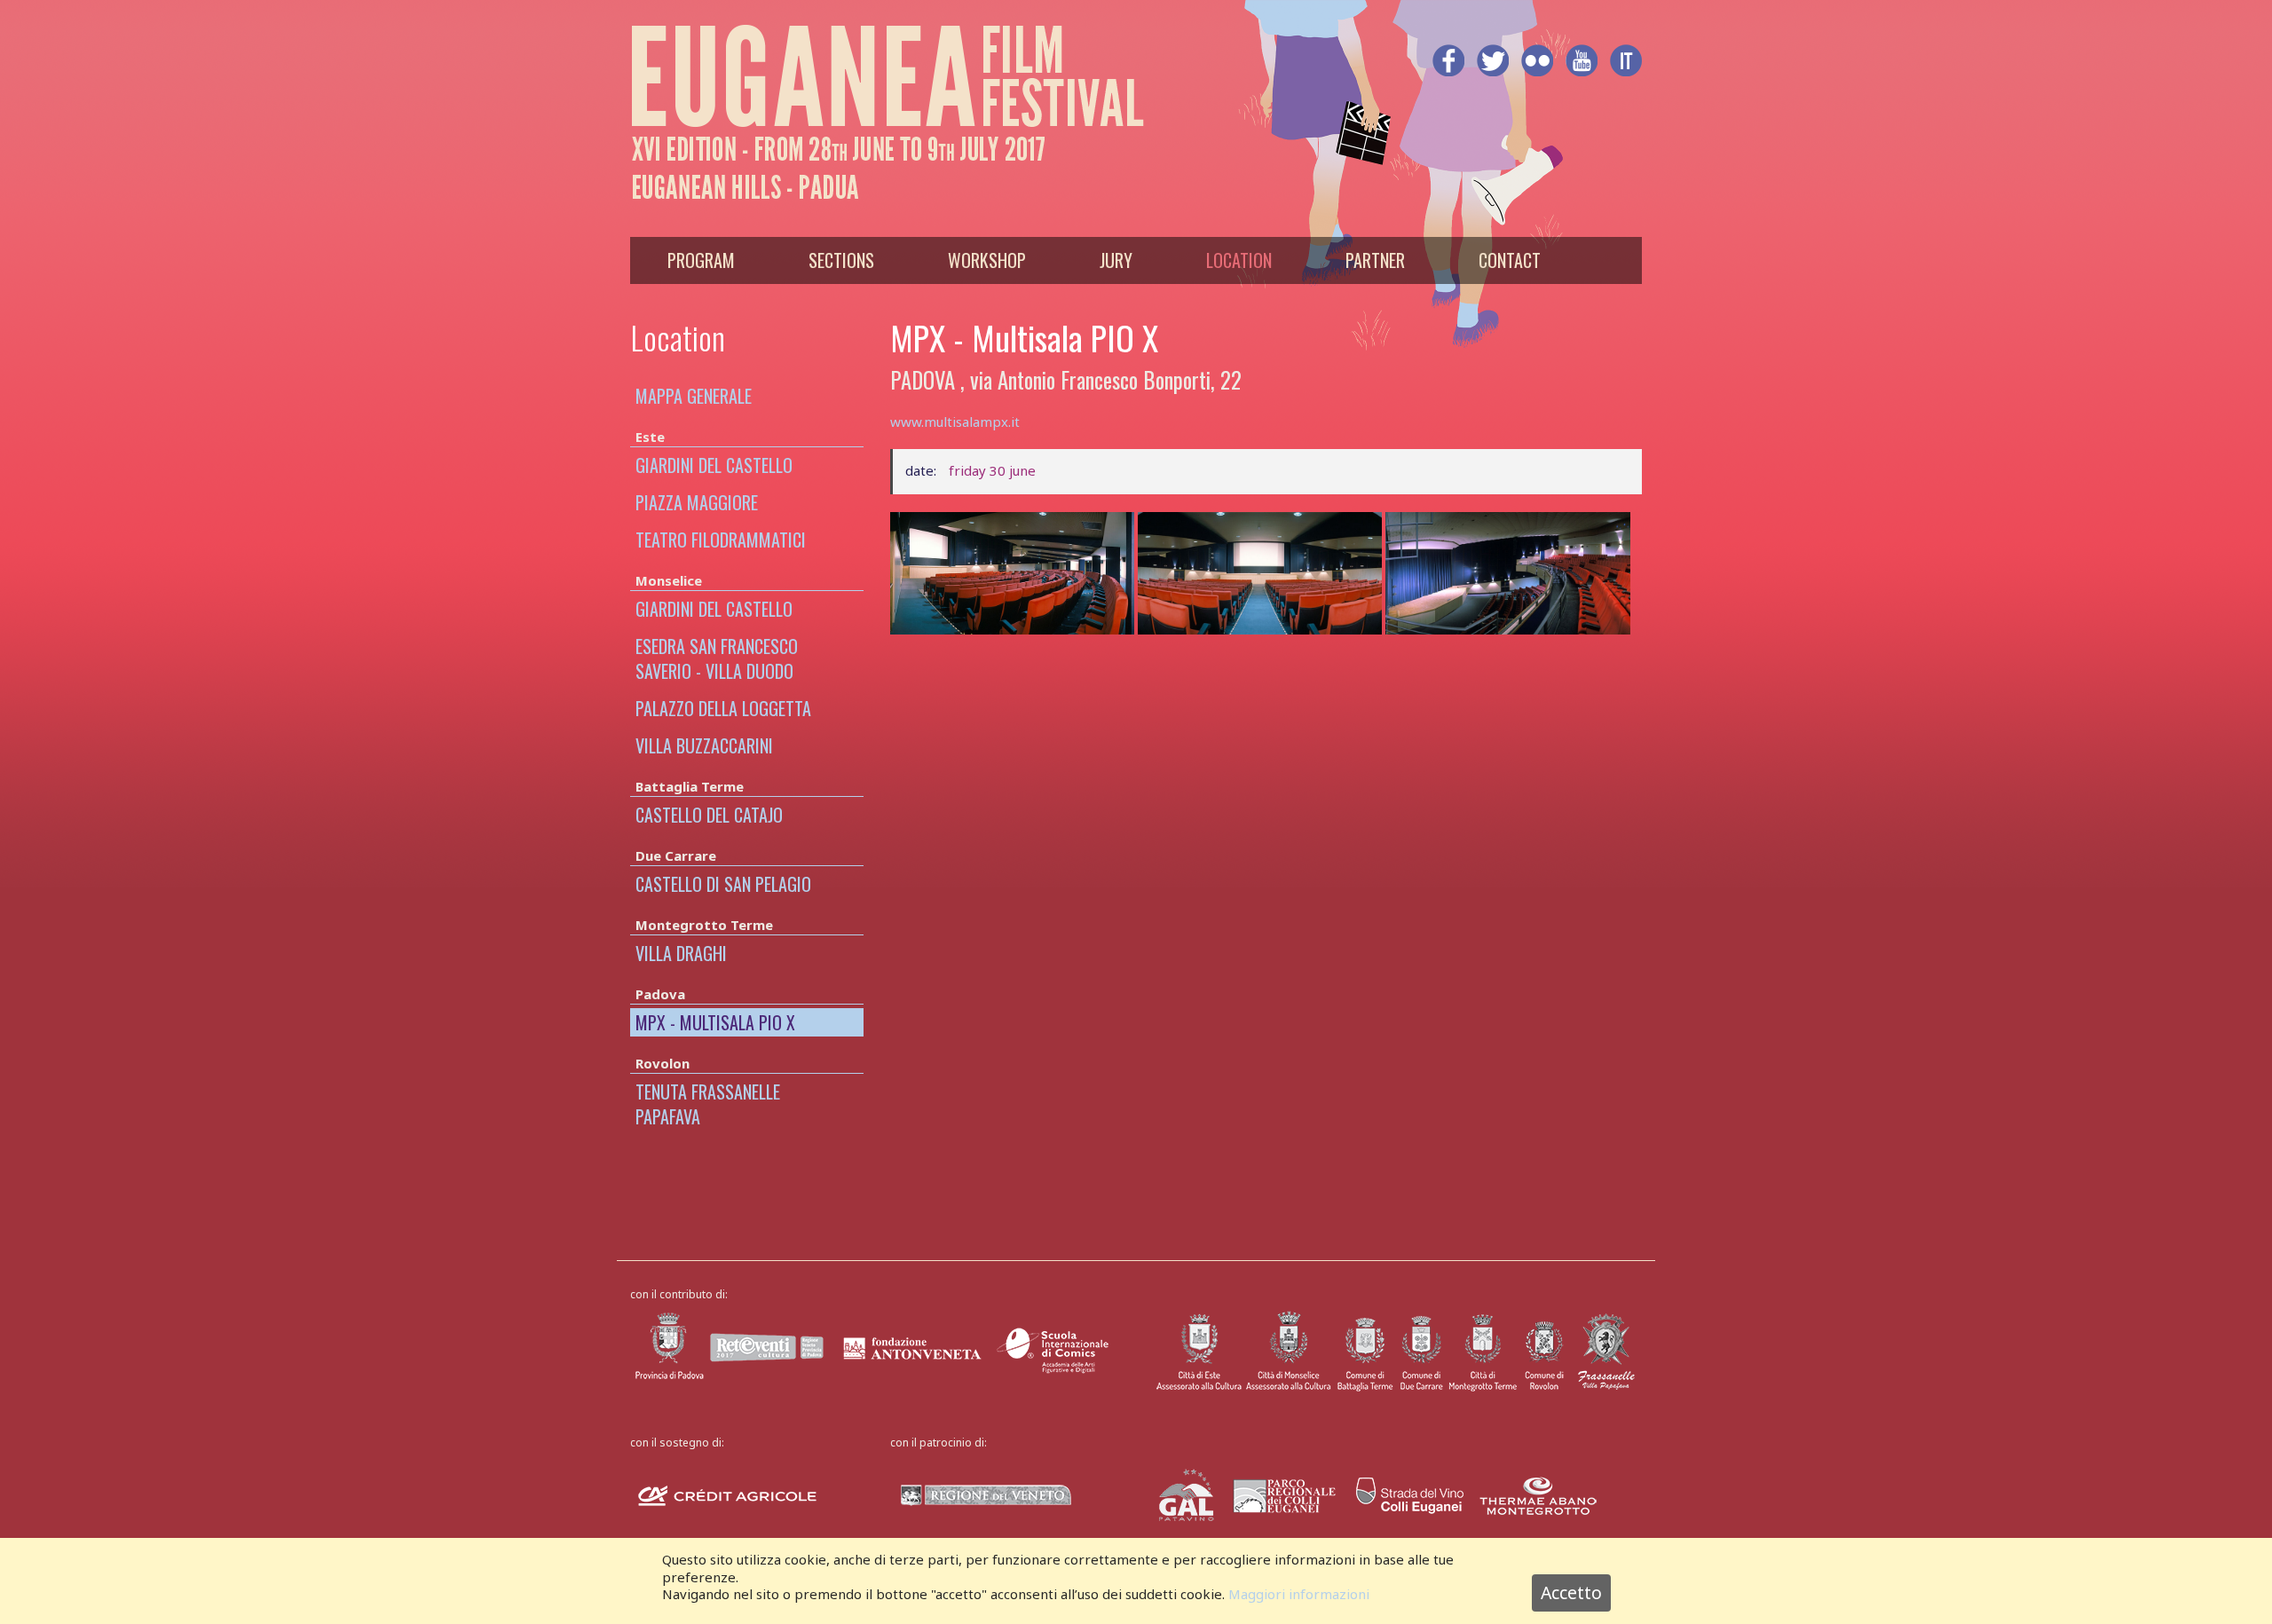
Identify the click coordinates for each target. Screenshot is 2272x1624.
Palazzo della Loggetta (723, 708)
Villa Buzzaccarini (704, 745)
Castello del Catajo (709, 815)
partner (1375, 260)
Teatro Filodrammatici (721, 540)
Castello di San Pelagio (723, 884)
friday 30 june (992, 470)
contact (1510, 260)
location (1239, 260)
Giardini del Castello (714, 465)
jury (1116, 260)
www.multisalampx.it (955, 422)
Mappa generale (694, 396)
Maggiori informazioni (1299, 1594)
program (701, 260)
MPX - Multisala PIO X (715, 1022)
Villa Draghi (681, 953)
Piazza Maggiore (697, 502)
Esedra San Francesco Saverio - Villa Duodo (717, 658)
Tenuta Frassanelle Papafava (708, 1104)
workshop (987, 260)
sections (841, 260)
